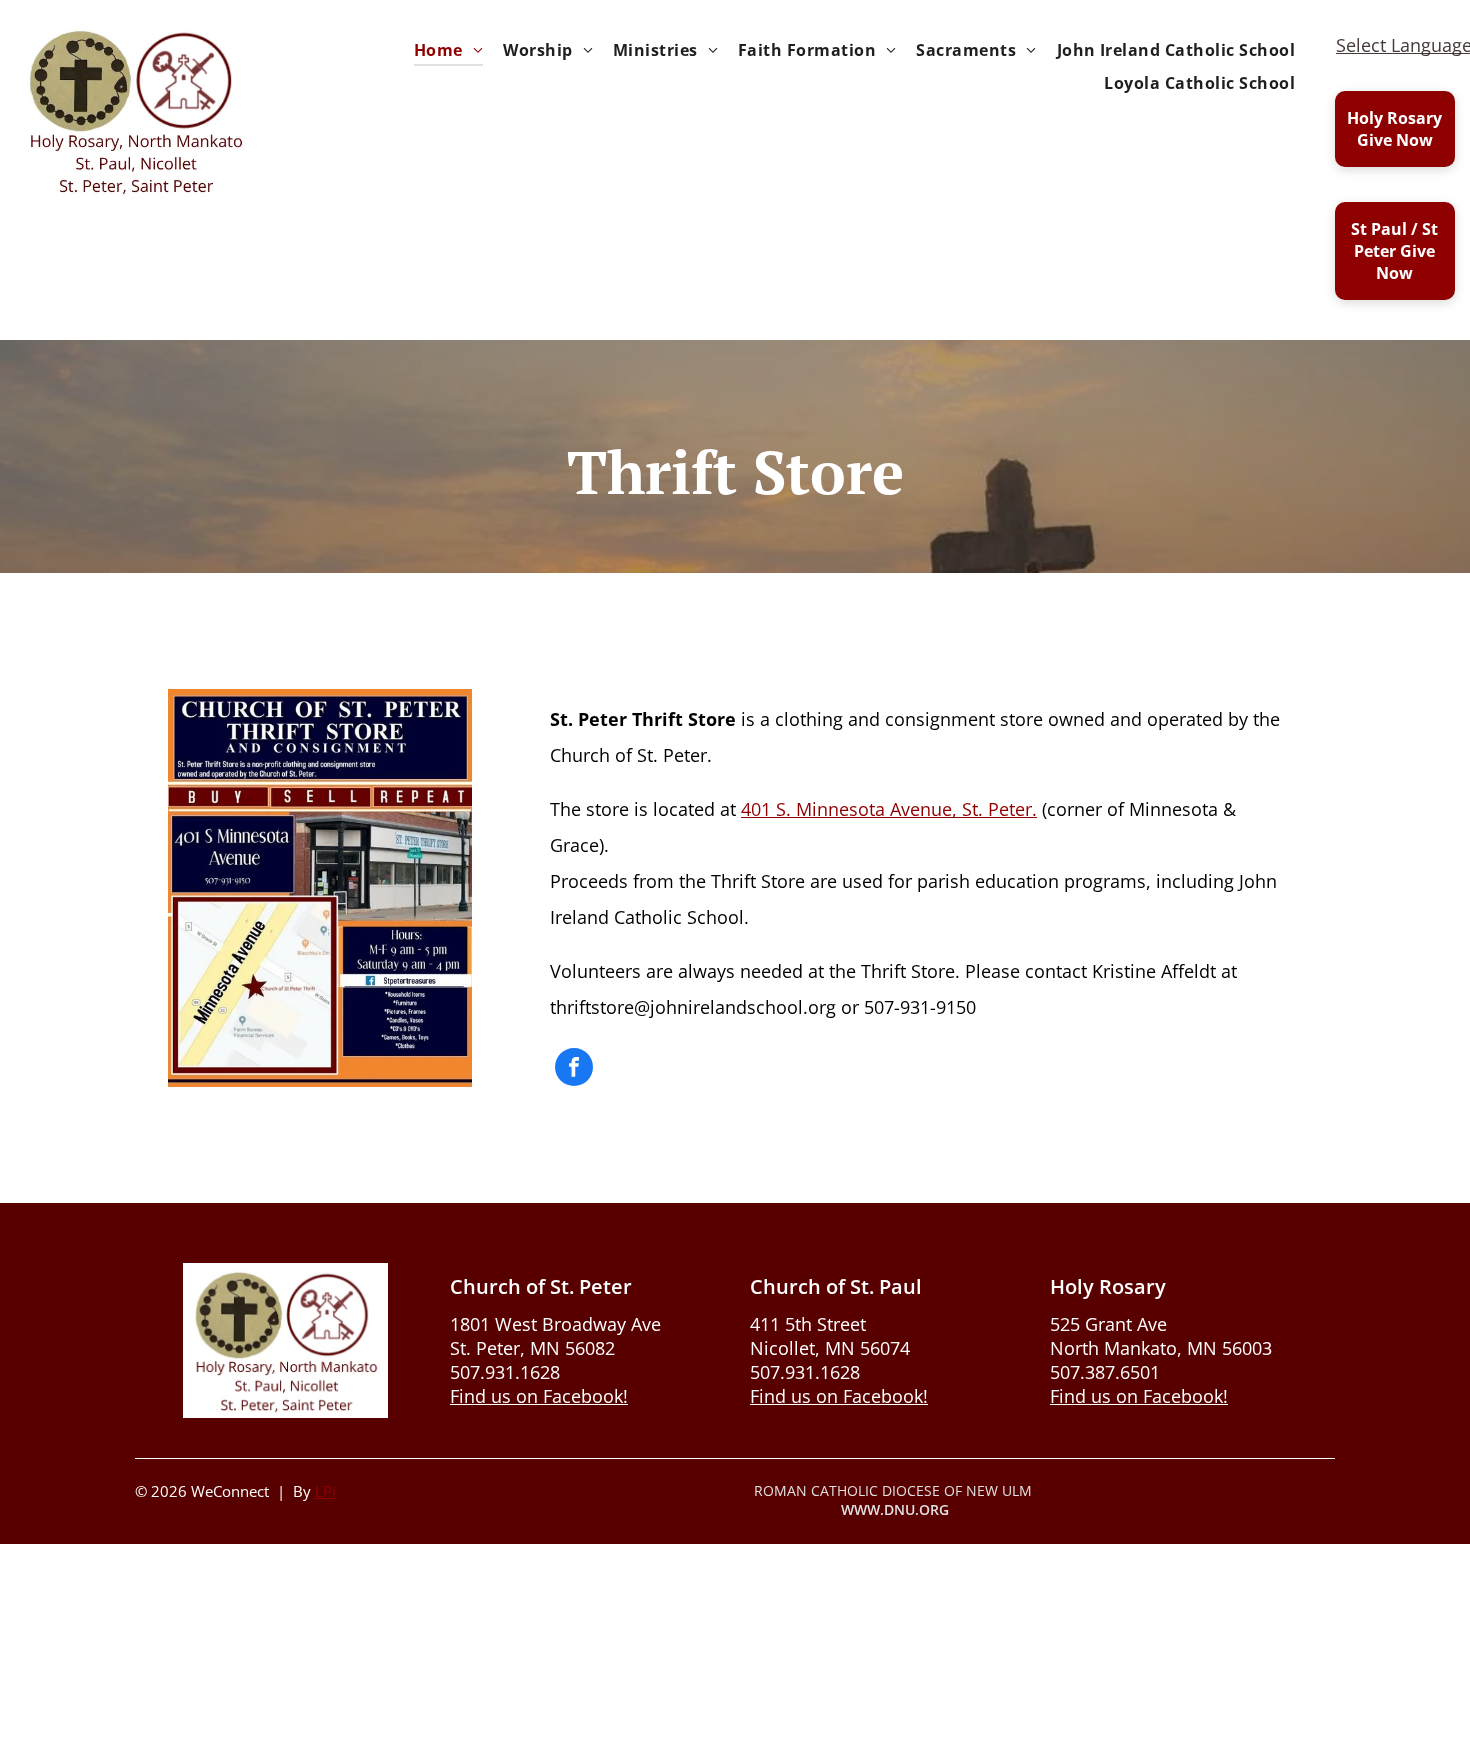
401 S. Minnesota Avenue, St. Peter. (889, 809)
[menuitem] (448, 50)
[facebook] (574, 1069)
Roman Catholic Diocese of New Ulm (893, 1490)
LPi (325, 1491)
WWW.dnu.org (895, 1509)
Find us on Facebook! (539, 1396)
